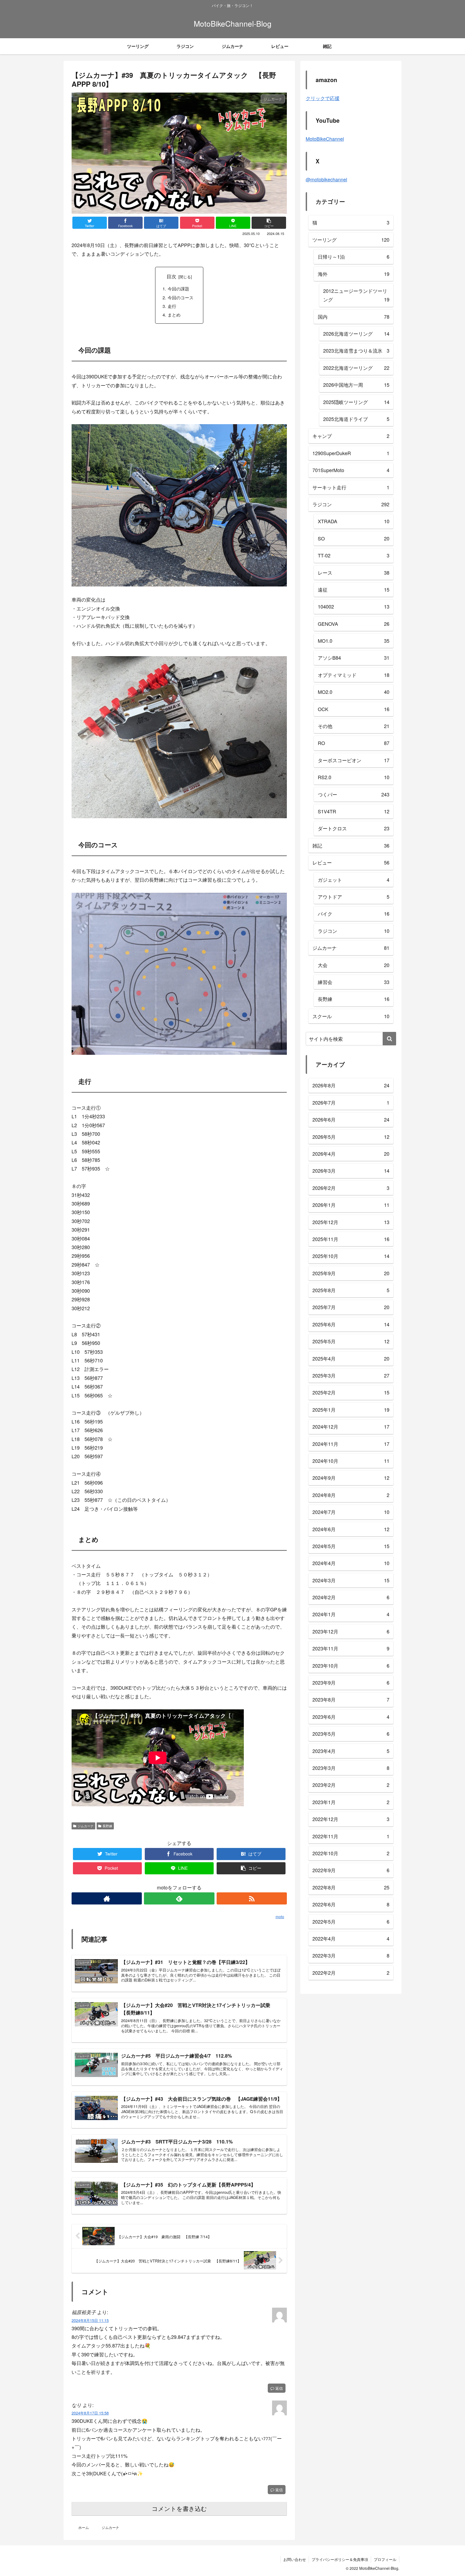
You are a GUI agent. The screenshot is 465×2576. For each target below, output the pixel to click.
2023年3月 (351, 1768)
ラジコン (351, 504)
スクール (351, 1016)
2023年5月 (351, 1734)
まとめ (174, 315)
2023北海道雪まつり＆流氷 (356, 350)
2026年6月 (351, 1119)
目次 (171, 276)
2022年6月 (351, 1904)
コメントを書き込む (179, 2509)
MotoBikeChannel (325, 139)
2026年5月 (351, 1137)
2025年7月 (351, 1307)
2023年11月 (351, 1648)
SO (354, 538)
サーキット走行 (351, 487)
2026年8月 (351, 1085)
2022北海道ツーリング (356, 368)
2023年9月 (351, 1682)
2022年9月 (351, 1870)
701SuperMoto (351, 470)
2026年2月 (351, 1188)
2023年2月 (351, 1785)
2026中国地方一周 (356, 385)
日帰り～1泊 (354, 256)
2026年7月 (351, 1102)
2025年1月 (351, 1410)
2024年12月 (351, 1426)
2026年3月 (351, 1171)
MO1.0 (354, 641)
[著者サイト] (107, 1898)
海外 (354, 274)
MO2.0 (354, 692)
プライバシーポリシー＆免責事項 (340, 2559)
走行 (172, 306)
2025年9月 (351, 1273)
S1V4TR (354, 811)
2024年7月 (351, 1512)
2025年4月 (351, 1358)
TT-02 (354, 555)
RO (354, 743)
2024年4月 (351, 1563)
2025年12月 (351, 1222)
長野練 (107, 1826)
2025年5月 (351, 1341)
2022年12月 (351, 1819)
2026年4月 (351, 1154)
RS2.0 (354, 777)
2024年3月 (351, 1580)
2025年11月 (351, 1239)
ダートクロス (354, 828)
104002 (354, 606)
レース (354, 572)
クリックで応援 (323, 98)
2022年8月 (351, 1887)
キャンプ (351, 436)
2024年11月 (351, 1444)
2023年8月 (351, 1699)
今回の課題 (178, 289)
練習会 (354, 982)
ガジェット (354, 880)
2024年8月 (351, 1495)
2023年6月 (351, 1717)
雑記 (351, 845)
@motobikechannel (326, 179)
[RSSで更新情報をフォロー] (252, 1898)
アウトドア (354, 897)
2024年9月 (351, 1478)
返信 (279, 2388)
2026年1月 (351, 1205)
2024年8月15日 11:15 (90, 2320)
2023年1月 (351, 1802)
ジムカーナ (86, 1826)
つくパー (354, 794)
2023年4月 (351, 1751)
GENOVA (354, 624)
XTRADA (354, 521)
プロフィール (385, 2559)
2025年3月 (351, 1375)
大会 (354, 965)
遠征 (354, 589)
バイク (354, 913)
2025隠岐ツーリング (356, 402)
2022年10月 (351, 1853)
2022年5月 (351, 1921)
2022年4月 (351, 1938)
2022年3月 (351, 1955)
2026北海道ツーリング (356, 333)
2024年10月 (351, 1461)
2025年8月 (351, 1290)
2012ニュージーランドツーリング (356, 295)
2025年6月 (351, 1324)
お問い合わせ (295, 2559)
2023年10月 (351, 1665)
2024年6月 (351, 1529)
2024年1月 (351, 1614)
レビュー (351, 862)
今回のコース (181, 297)
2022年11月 (351, 1836)
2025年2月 (351, 1392)
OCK (354, 709)
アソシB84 (354, 658)
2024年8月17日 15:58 (90, 2413)
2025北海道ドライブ (356, 419)
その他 (354, 726)
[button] (389, 1039)
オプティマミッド (354, 675)
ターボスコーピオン (354, 760)
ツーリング (351, 240)
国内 (354, 317)
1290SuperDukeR (351, 453)
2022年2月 (351, 1973)
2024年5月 (351, 1546)
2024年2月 (351, 1597)
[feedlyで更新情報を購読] (179, 1898)
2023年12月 (351, 1631)
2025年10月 (351, 1256)
